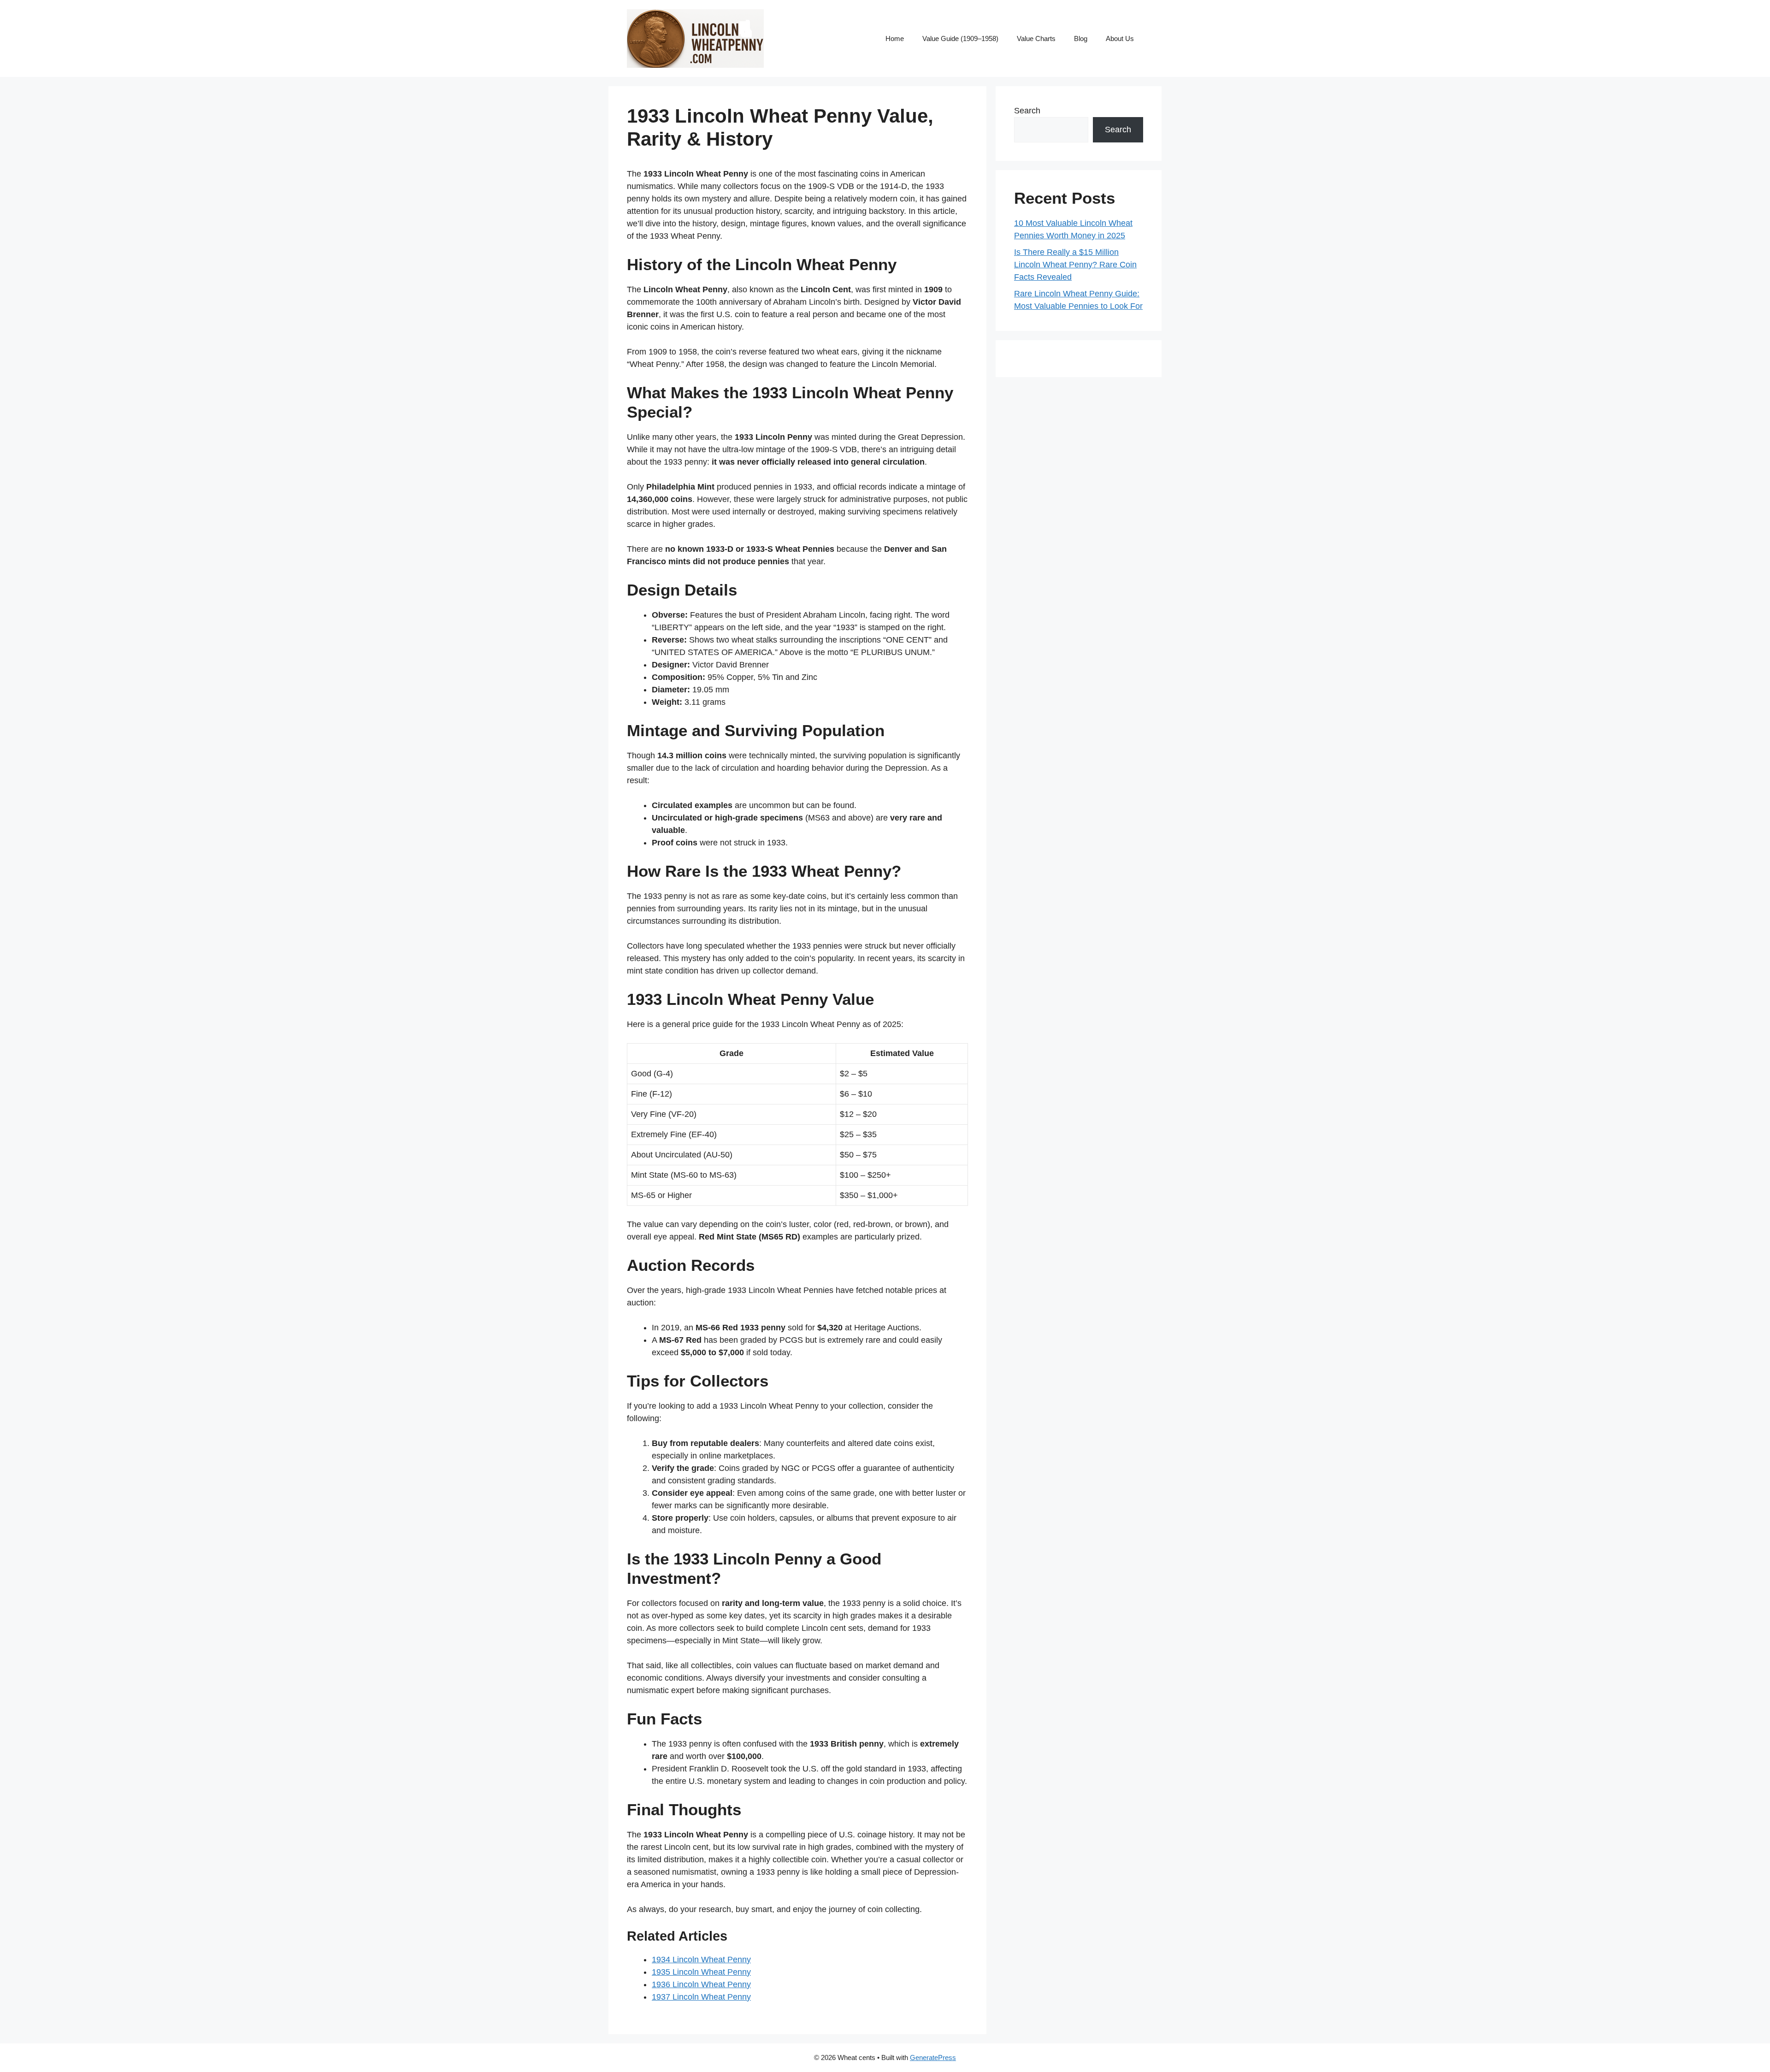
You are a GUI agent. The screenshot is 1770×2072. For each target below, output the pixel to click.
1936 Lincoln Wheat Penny (701, 1984)
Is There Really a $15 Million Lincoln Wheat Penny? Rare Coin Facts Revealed (1075, 265)
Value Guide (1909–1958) (960, 38)
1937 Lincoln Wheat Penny (701, 1997)
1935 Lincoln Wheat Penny (701, 1972)
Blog (1081, 38)
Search (1027, 111)
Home (895, 38)
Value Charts (1036, 38)
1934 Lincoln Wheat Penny (701, 1960)
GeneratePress (933, 2057)
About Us (1120, 38)
